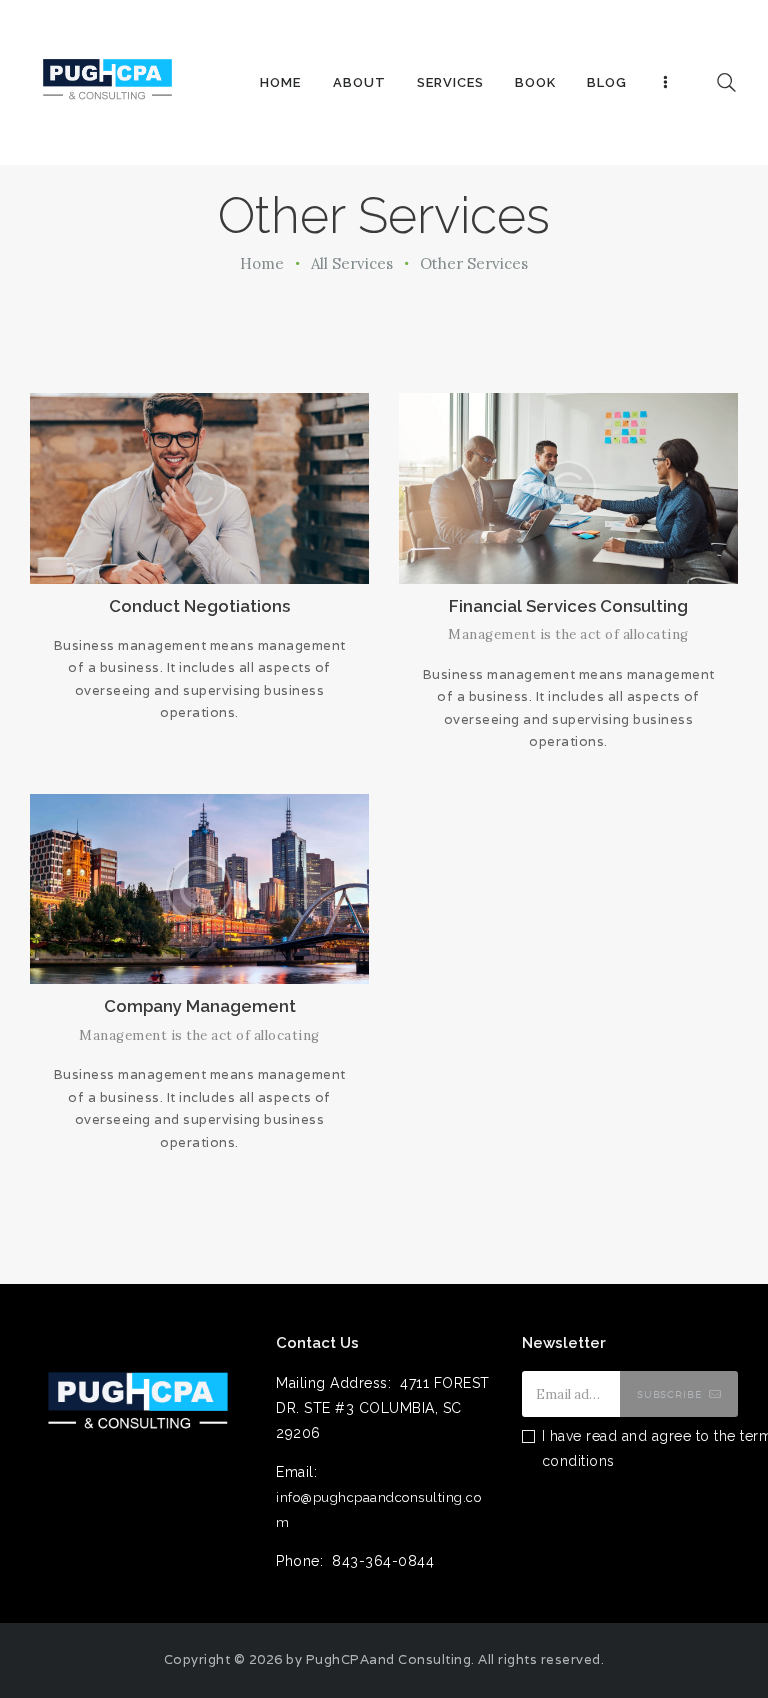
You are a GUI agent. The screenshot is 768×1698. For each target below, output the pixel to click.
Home (262, 263)
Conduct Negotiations (199, 606)
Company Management (200, 1006)
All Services (352, 263)
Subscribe (670, 1394)
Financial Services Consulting (568, 606)
